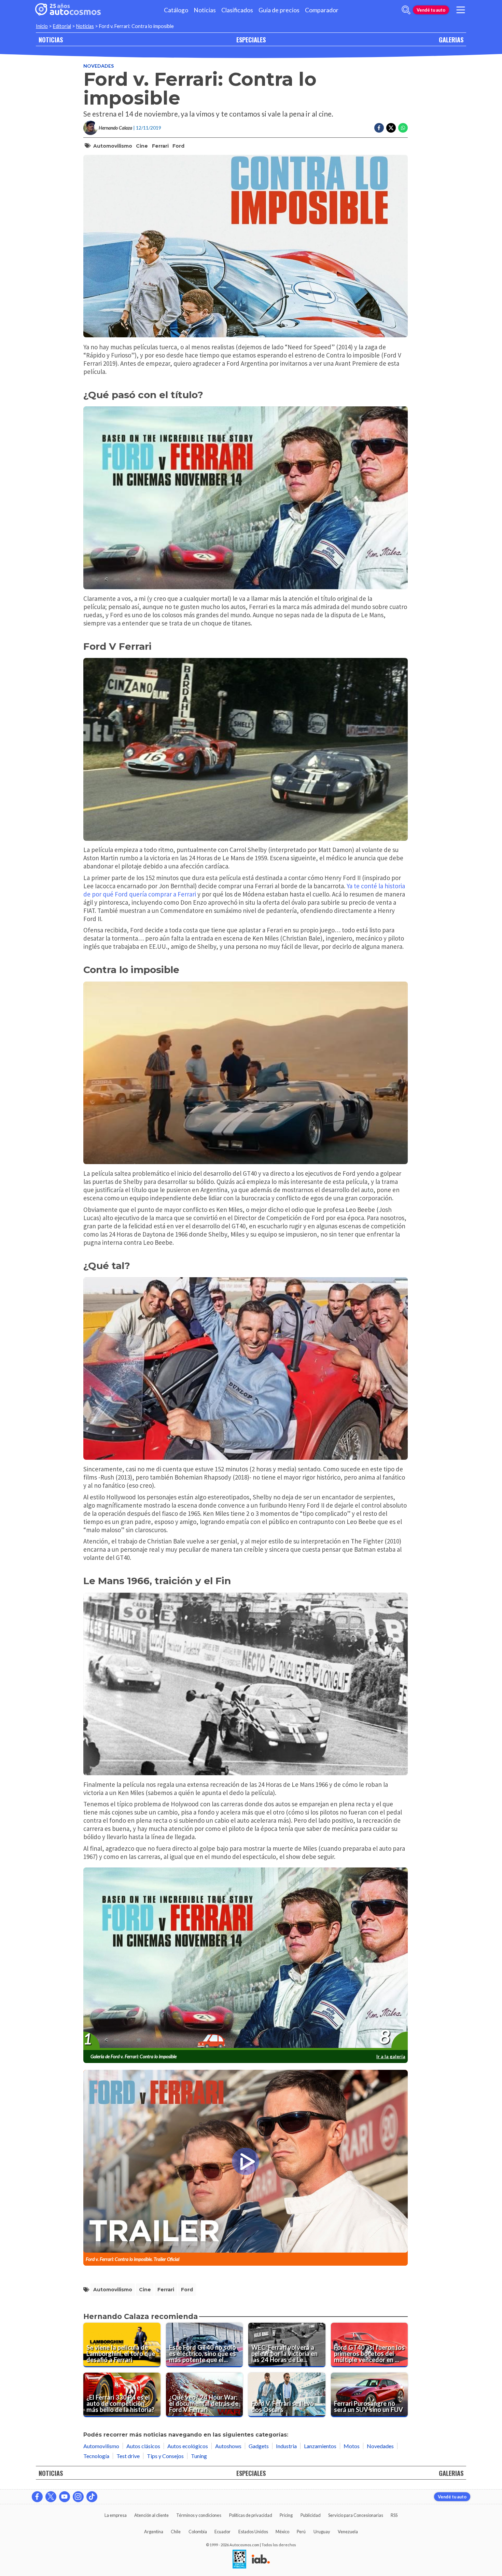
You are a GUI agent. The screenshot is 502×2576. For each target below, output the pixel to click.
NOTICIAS (51, 39)
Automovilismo (101, 2446)
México (282, 2532)
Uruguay (322, 2532)
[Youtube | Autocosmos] (65, 2497)
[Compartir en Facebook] (379, 128)
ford (178, 146)
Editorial (62, 26)
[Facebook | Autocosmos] (37, 2497)
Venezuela (348, 2532)
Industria (286, 2446)
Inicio (42, 26)
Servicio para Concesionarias (356, 2515)
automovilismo (113, 146)
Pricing (286, 2515)
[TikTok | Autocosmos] (92, 2497)
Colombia (198, 2532)
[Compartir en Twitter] (391, 128)
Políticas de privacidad (251, 2515)
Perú (301, 2532)
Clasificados (237, 10)
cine (142, 146)
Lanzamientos (320, 2446)
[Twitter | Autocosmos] (51, 2497)
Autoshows (228, 2446)
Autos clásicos (143, 2446)
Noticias (205, 10)
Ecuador (222, 2532)
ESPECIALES (251, 39)
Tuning (199, 2456)
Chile (176, 2532)
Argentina (154, 2532)
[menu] (461, 10)
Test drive (128, 2456)
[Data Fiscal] (239, 2560)
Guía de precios (279, 10)
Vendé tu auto (431, 10)
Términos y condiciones (199, 2515)
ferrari (160, 146)
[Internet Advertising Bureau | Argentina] (261, 2560)
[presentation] (246, 1959)
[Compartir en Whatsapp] (403, 128)
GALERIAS (451, 39)
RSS (394, 2515)
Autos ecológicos (188, 2446)
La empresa (116, 2515)
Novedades (99, 66)
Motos (352, 2446)
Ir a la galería (391, 2056)
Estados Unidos (253, 2532)
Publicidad (311, 2515)
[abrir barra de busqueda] (406, 10)
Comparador (322, 10)
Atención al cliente (151, 2515)
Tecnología (96, 2456)
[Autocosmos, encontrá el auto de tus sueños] (68, 10)
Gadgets (259, 2446)
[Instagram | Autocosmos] (78, 2497)
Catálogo (176, 10)
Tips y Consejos (165, 2456)
